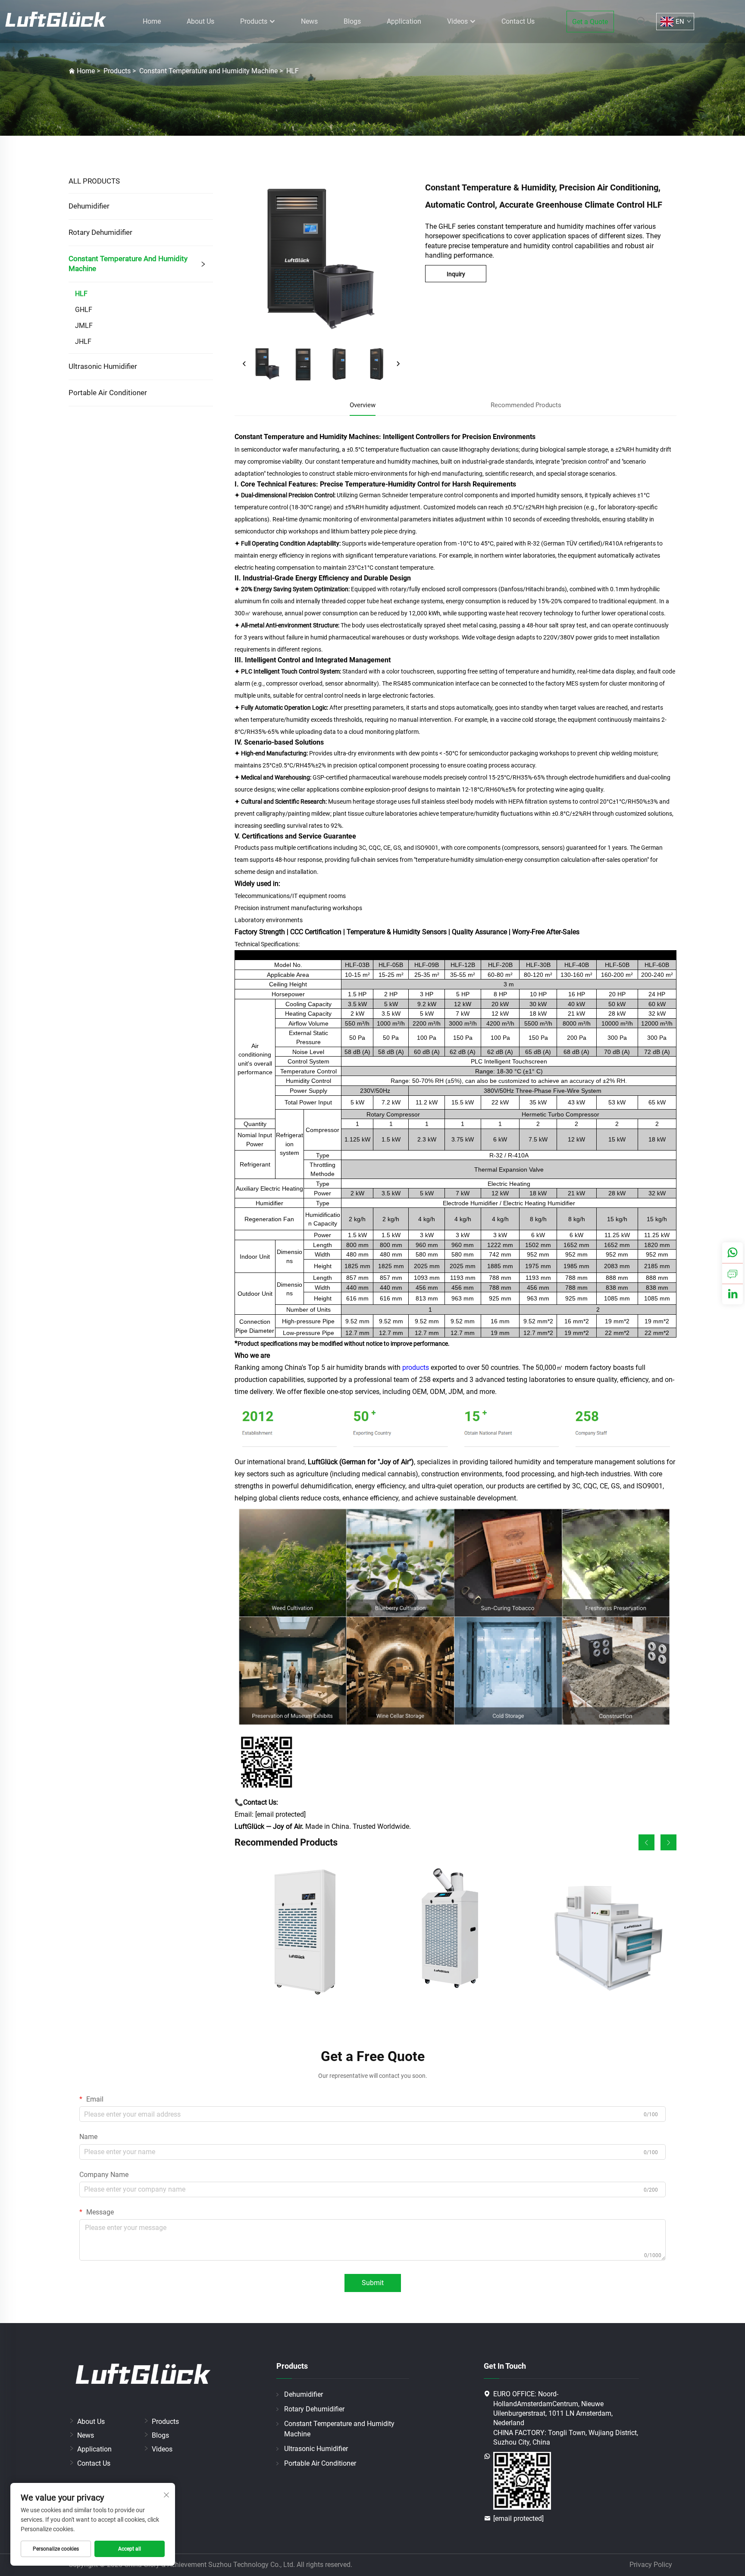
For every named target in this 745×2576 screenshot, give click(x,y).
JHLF (83, 341)
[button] (646, 1842)
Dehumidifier (89, 206)
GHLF (84, 310)
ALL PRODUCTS (94, 181)
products (416, 1368)
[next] (398, 364)
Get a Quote (590, 22)
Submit (373, 2283)
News (309, 21)
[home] (56, 21)
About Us (200, 21)
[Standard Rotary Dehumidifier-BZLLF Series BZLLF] (606, 1934)
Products (255, 21)
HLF (293, 71)
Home (152, 21)
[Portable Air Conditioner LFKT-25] (455, 1934)
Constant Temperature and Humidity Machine (208, 71)
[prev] (244, 364)
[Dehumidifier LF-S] (305, 1934)
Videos (458, 21)
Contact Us (518, 21)
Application (404, 21)
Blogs (352, 21)
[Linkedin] (732, 1294)
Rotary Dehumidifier (100, 232)
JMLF (84, 326)
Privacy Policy (651, 2565)
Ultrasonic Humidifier (103, 366)
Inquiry (456, 274)
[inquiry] (732, 1273)
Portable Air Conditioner (108, 393)
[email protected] (280, 1814)
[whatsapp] (732, 1253)
